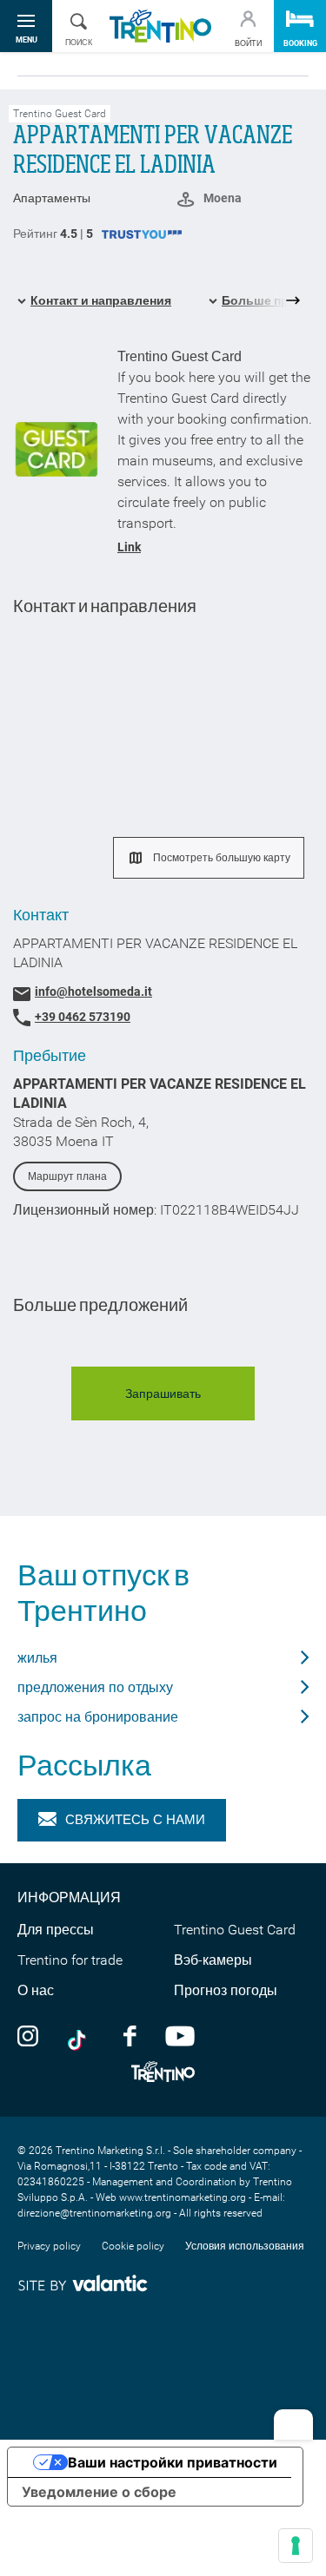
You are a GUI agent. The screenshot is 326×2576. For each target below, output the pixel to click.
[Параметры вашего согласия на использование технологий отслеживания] (296, 2546)
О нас (36, 1990)
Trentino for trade (70, 1960)
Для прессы (56, 1930)
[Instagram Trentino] (28, 2035)
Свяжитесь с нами (135, 1820)
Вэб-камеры (213, 1960)
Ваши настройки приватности (173, 2462)
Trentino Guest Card (235, 1930)
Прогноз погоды (226, 1990)
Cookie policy (133, 2246)
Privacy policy (49, 2246)
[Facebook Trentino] (130, 2035)
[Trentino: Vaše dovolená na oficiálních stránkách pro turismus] (160, 26)
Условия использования (245, 2246)
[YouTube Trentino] (180, 2035)
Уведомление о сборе (99, 2492)
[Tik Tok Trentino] (81, 2035)
